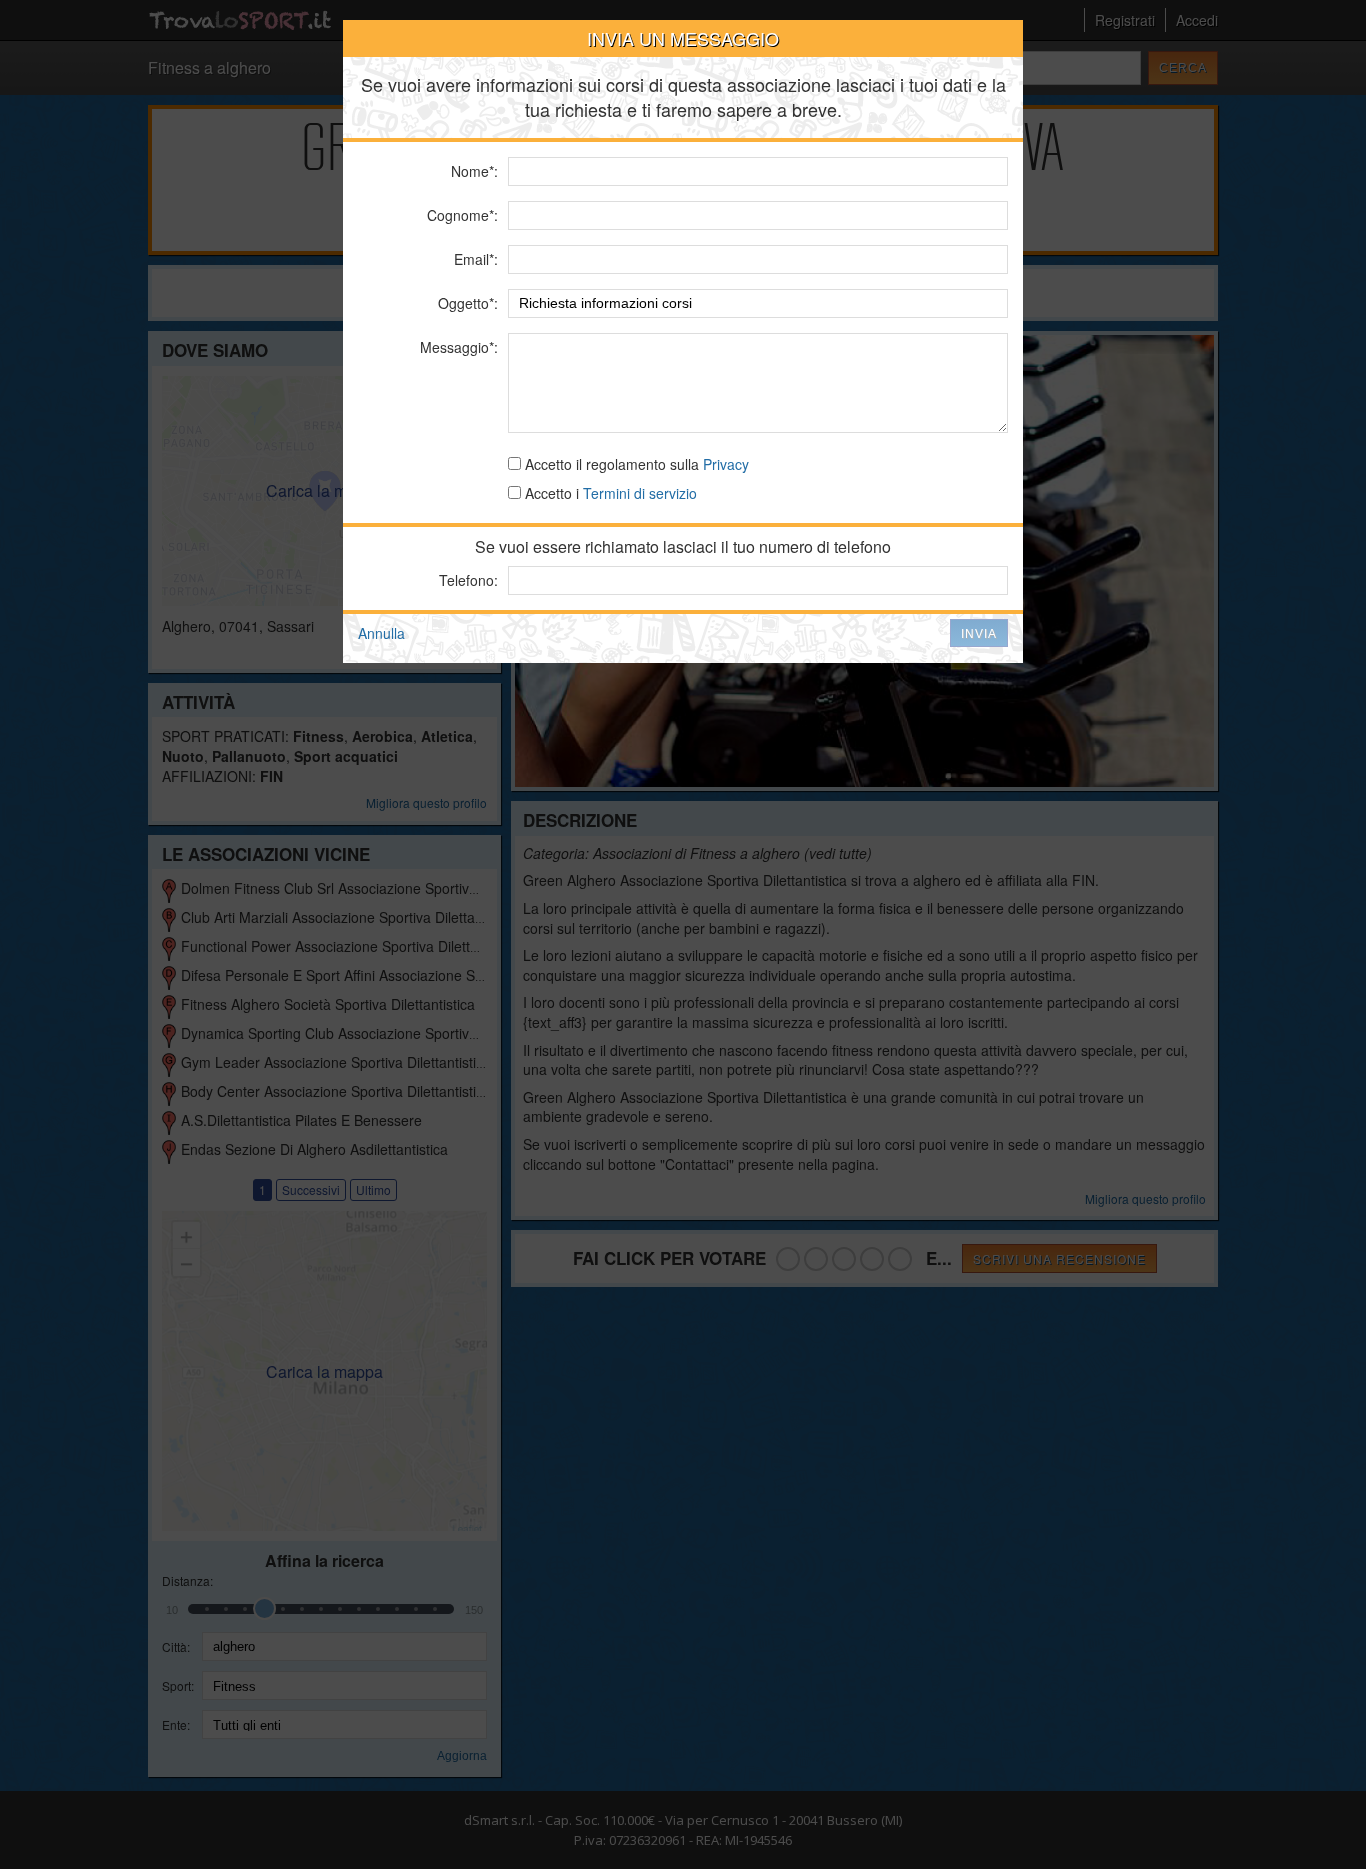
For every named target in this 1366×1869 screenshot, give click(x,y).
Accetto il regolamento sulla (635, 464)
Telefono (466, 580)
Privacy (726, 464)
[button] (979, 633)
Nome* (472, 171)
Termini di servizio (640, 493)
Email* (474, 259)
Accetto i (609, 493)
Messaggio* (457, 347)
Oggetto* (466, 303)
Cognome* (460, 215)
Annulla (381, 633)
